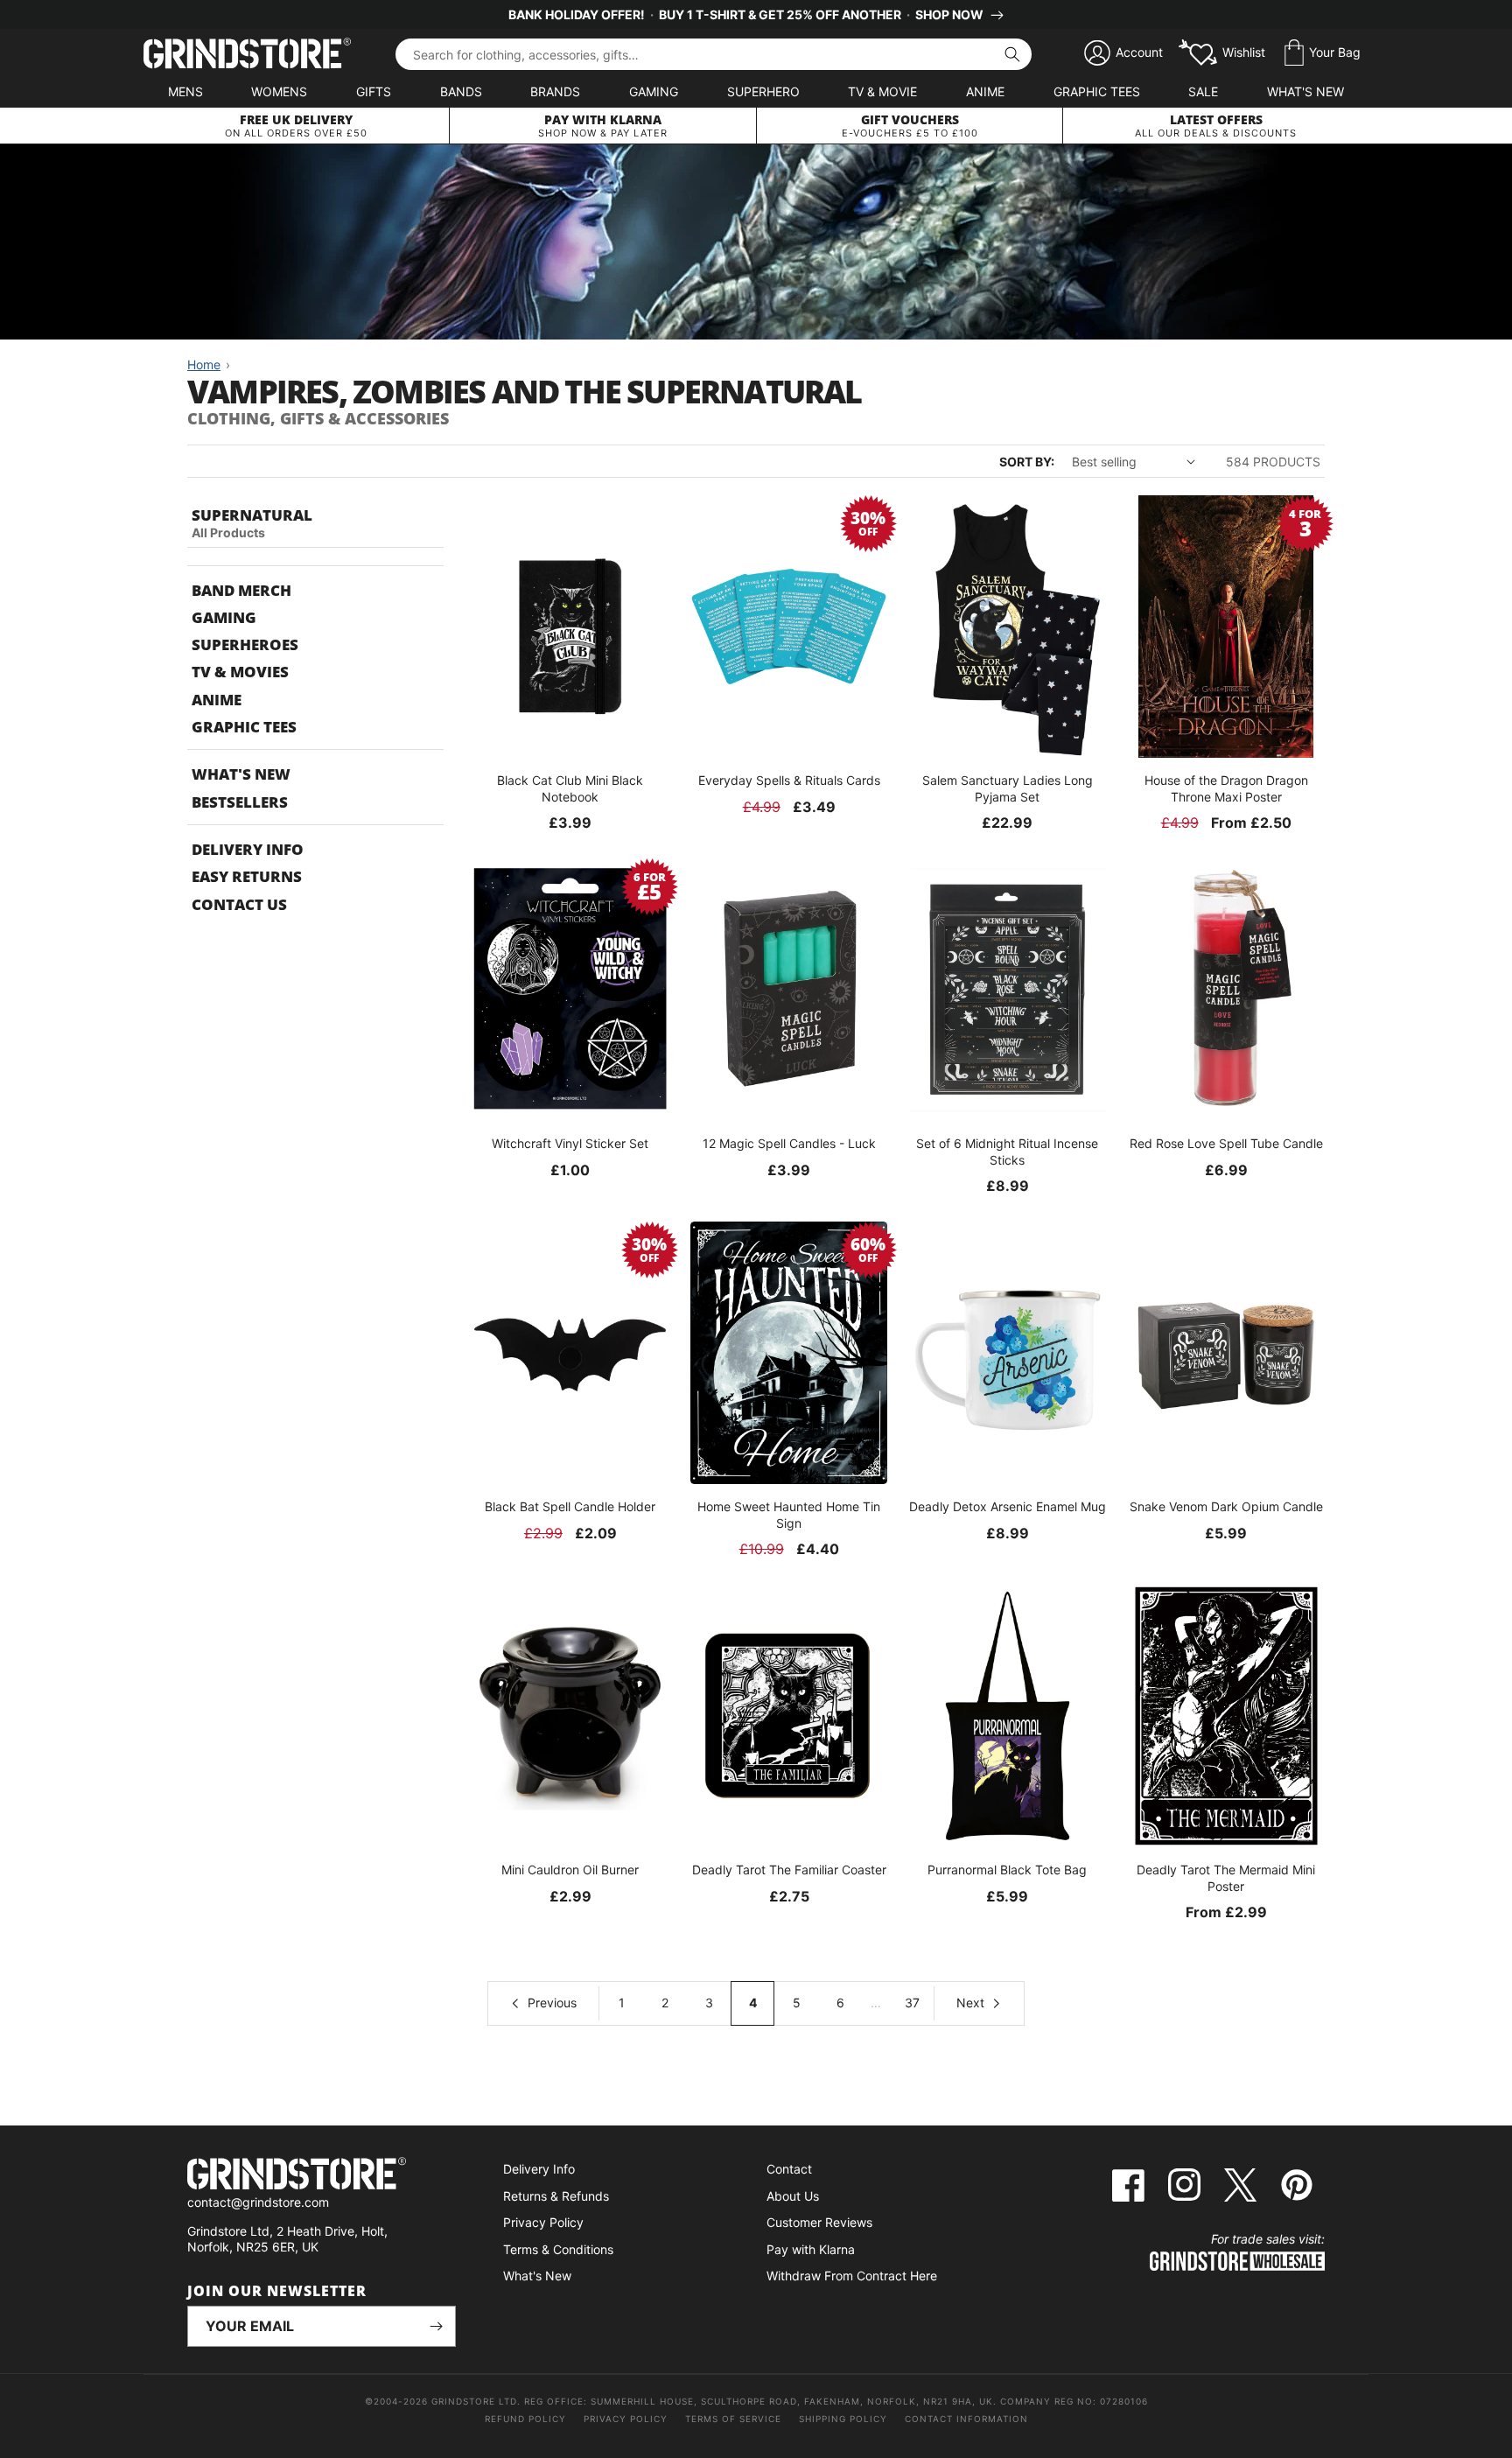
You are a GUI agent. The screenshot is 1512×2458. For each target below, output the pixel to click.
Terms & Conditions (558, 2249)
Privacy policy (626, 2419)
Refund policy (525, 2419)
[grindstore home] (322, 2176)
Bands (461, 91)
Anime (985, 91)
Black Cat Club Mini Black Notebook (570, 788)
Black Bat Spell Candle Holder (570, 1506)
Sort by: (1027, 462)
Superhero (763, 91)
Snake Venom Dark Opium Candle (1226, 1506)
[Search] (1012, 54)
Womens (279, 91)
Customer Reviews (819, 2222)
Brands (555, 91)
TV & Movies (240, 672)
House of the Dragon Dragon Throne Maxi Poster (1226, 788)
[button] (1323, 53)
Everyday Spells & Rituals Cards (789, 780)
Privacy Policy (543, 2222)
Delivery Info (248, 849)
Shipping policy (843, 2419)
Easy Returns (247, 876)
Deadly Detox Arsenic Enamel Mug (1008, 1506)
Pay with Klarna (811, 2249)
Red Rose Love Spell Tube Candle (1226, 1143)
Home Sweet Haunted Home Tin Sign (789, 1514)
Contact (789, 2169)
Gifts (374, 91)
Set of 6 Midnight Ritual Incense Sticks (1007, 1151)
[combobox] (714, 54)
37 (912, 2003)
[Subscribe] (436, 2326)
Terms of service (733, 2419)
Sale (1203, 91)
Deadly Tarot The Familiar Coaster (789, 1870)
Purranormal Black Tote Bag (1007, 1870)
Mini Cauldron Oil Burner (570, 1870)
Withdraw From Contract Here (852, 2276)
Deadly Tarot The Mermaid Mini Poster (1226, 1877)
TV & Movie (882, 91)
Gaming (654, 91)
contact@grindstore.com (258, 2202)
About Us (793, 2196)
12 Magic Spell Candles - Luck (789, 1143)
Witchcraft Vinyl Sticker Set (570, 1143)
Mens (185, 91)
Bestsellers (240, 802)
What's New (1305, 91)
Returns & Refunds (556, 2196)
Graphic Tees (1097, 91)
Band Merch (241, 590)
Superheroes (245, 644)
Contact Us (239, 904)
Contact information (966, 2419)
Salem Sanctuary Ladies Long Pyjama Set (1008, 788)
